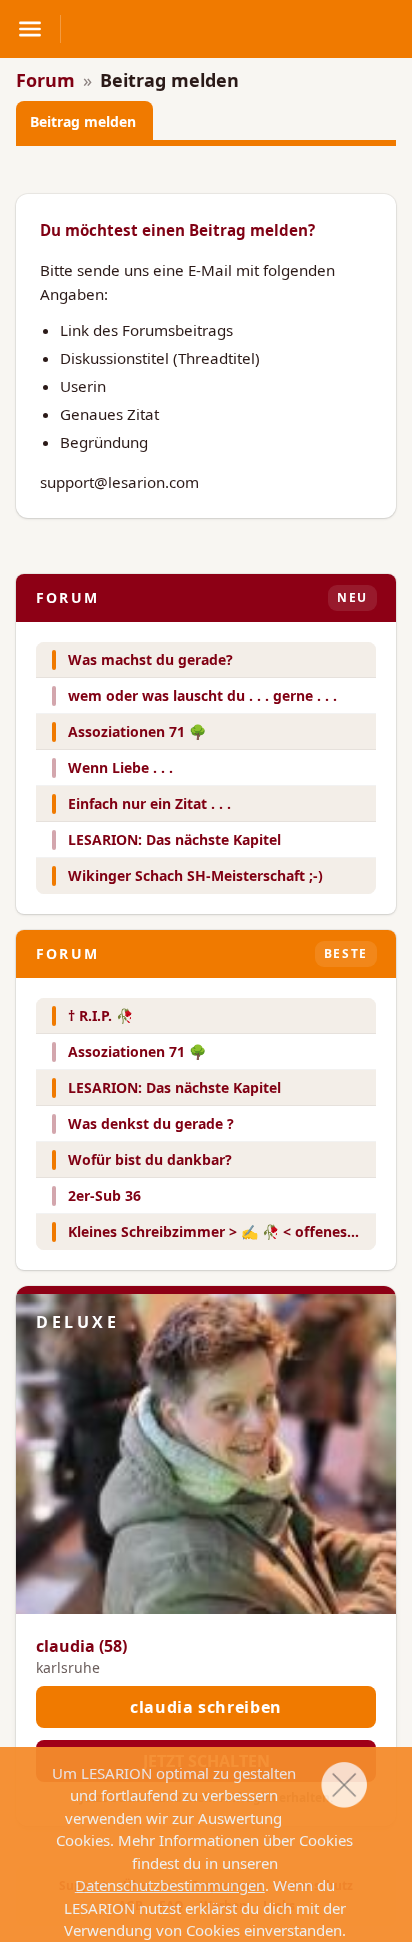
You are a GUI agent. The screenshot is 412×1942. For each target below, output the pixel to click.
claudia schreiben (206, 1707)
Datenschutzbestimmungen (170, 1885)
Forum (45, 80)
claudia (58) (81, 1646)
